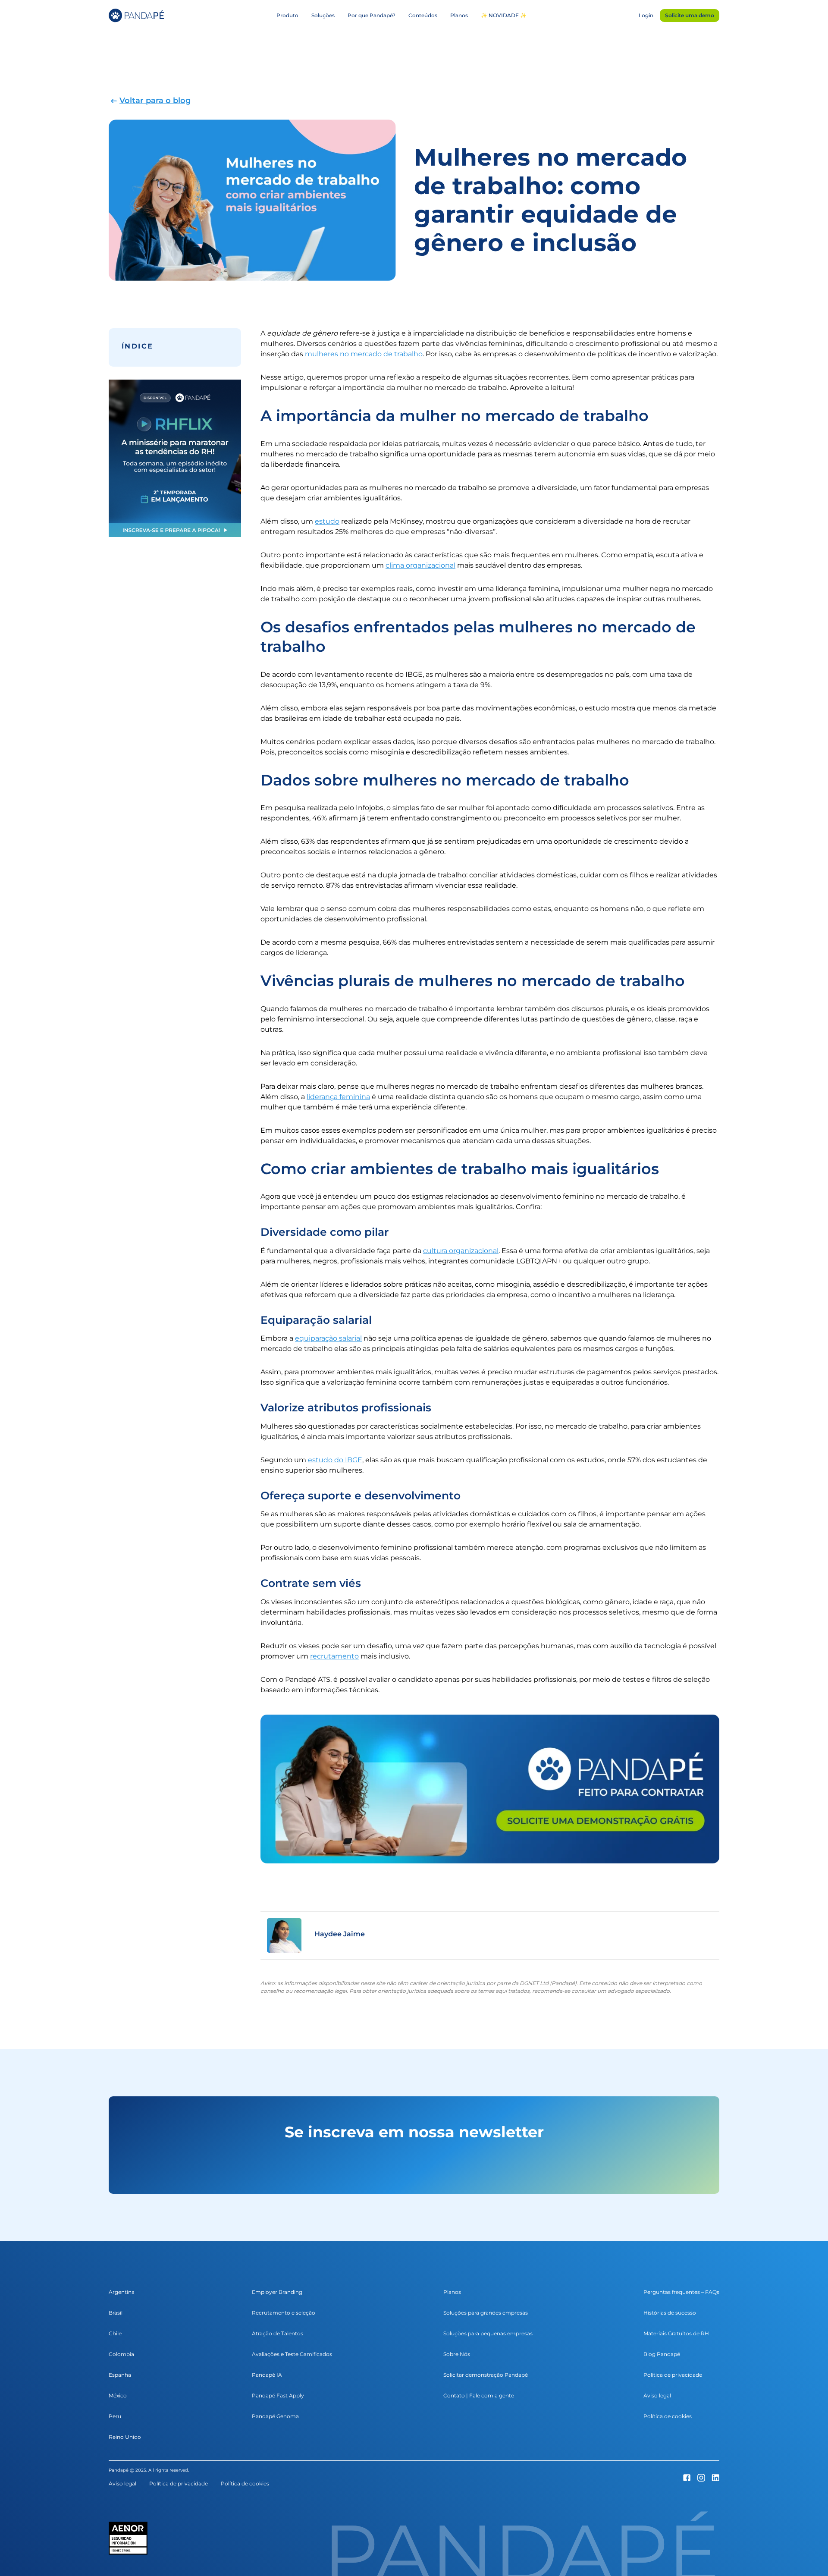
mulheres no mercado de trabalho (364, 354)
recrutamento (334, 1656)
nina (362, 1097)
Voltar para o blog (155, 101)
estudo (327, 521)
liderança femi (331, 1097)
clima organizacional (420, 565)
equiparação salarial (328, 1338)
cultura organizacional (461, 1251)
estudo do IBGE (335, 1460)
